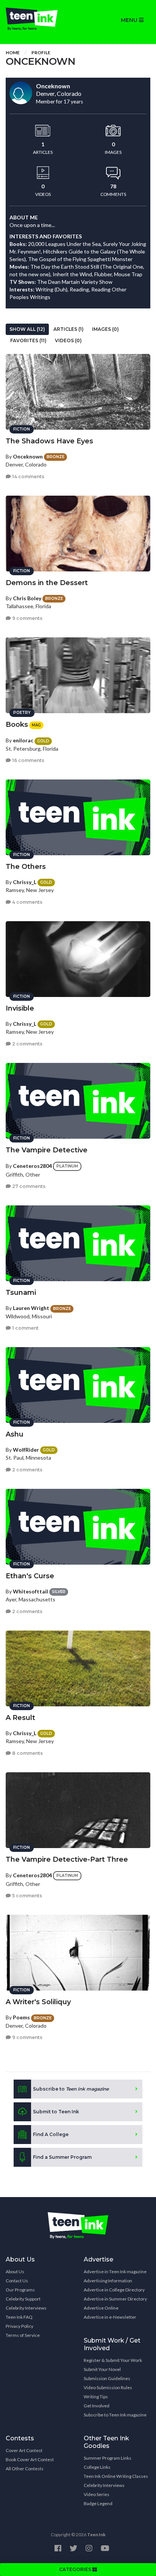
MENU (130, 20)
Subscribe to (71, 2089)
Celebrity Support (23, 2299)
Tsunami (21, 1293)
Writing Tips (96, 2397)
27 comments (28, 1186)
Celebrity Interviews (26, 2308)
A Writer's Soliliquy (38, 2002)
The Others (26, 867)
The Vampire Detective (47, 1150)
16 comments (28, 760)
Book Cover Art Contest (30, 2459)
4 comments (27, 902)
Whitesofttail (30, 1591)
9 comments (27, 618)
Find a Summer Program (62, 2157)
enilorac (23, 740)
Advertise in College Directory (114, 2290)
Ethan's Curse (30, 1576)
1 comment (25, 1328)
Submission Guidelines (107, 2378)
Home (13, 52)
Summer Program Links (108, 2458)
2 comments (27, 1044)
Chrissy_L (25, 882)
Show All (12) (27, 329)
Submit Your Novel (102, 2369)
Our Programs (20, 2290)
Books (17, 725)
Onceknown (28, 456)
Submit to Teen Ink (56, 2112)
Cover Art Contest (24, 2450)
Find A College (51, 2134)
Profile (41, 52)
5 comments (27, 1896)
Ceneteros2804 (32, 1165)
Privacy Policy (19, 2326)
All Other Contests (25, 2469)
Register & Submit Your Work (113, 2360)
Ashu (15, 1434)
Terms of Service (23, 2335)
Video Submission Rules (108, 2387)
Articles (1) (69, 329)
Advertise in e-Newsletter (110, 2317)
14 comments (28, 477)
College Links (97, 2467)
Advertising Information (108, 2281)
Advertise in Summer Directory (115, 2299)
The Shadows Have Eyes (49, 441)
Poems (21, 2017)
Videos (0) (68, 340)
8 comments (27, 1753)
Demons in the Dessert (47, 583)
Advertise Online (101, 2308)
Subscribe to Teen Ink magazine (115, 2415)
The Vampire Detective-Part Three (67, 1859)
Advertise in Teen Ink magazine (115, 2272)
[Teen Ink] (39, 19)
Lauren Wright (31, 1308)
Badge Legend (98, 2503)
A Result (20, 1718)
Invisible (20, 1008)
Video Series (97, 2494)
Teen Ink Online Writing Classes (116, 2476)
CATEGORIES (76, 2569)
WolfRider (26, 1450)
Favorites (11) (28, 340)
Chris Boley (27, 598)
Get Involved (97, 2406)
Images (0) (105, 329)
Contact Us (17, 2281)
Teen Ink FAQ (19, 2317)
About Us (15, 2272)
